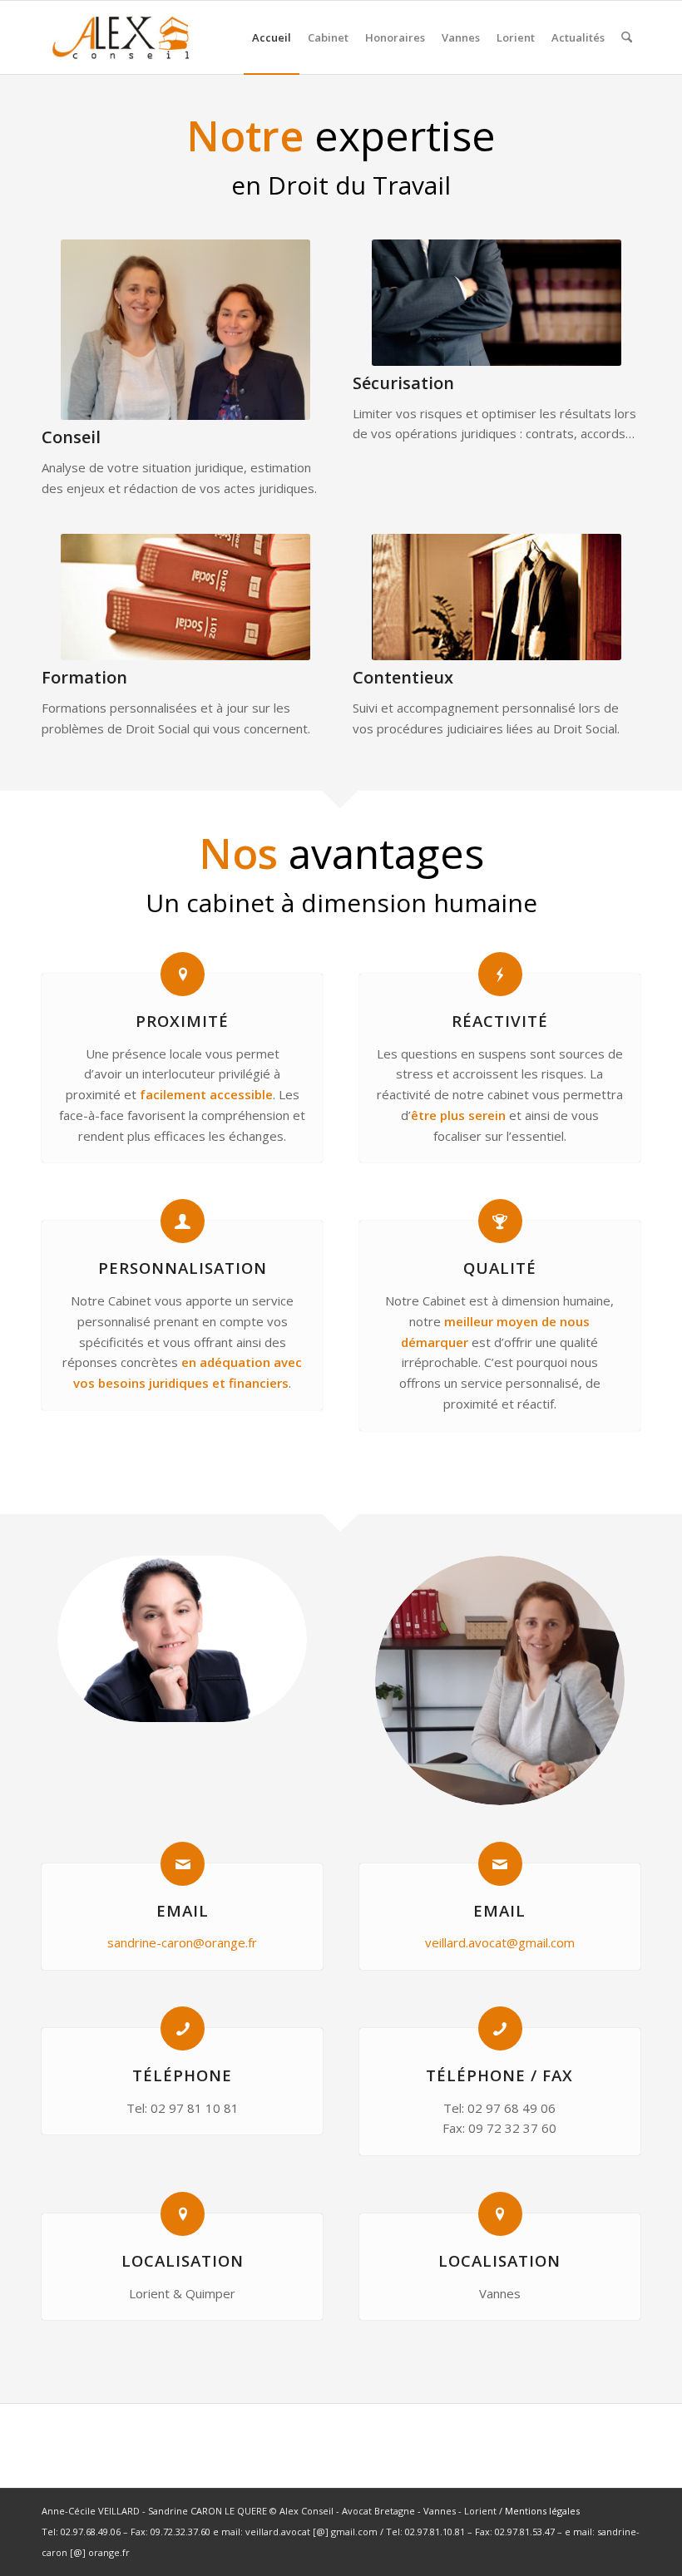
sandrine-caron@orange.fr (182, 1942)
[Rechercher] (627, 37)
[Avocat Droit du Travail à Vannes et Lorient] (121, 37)
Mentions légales (542, 2511)
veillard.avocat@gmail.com (500, 1942)
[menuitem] (272, 37)
